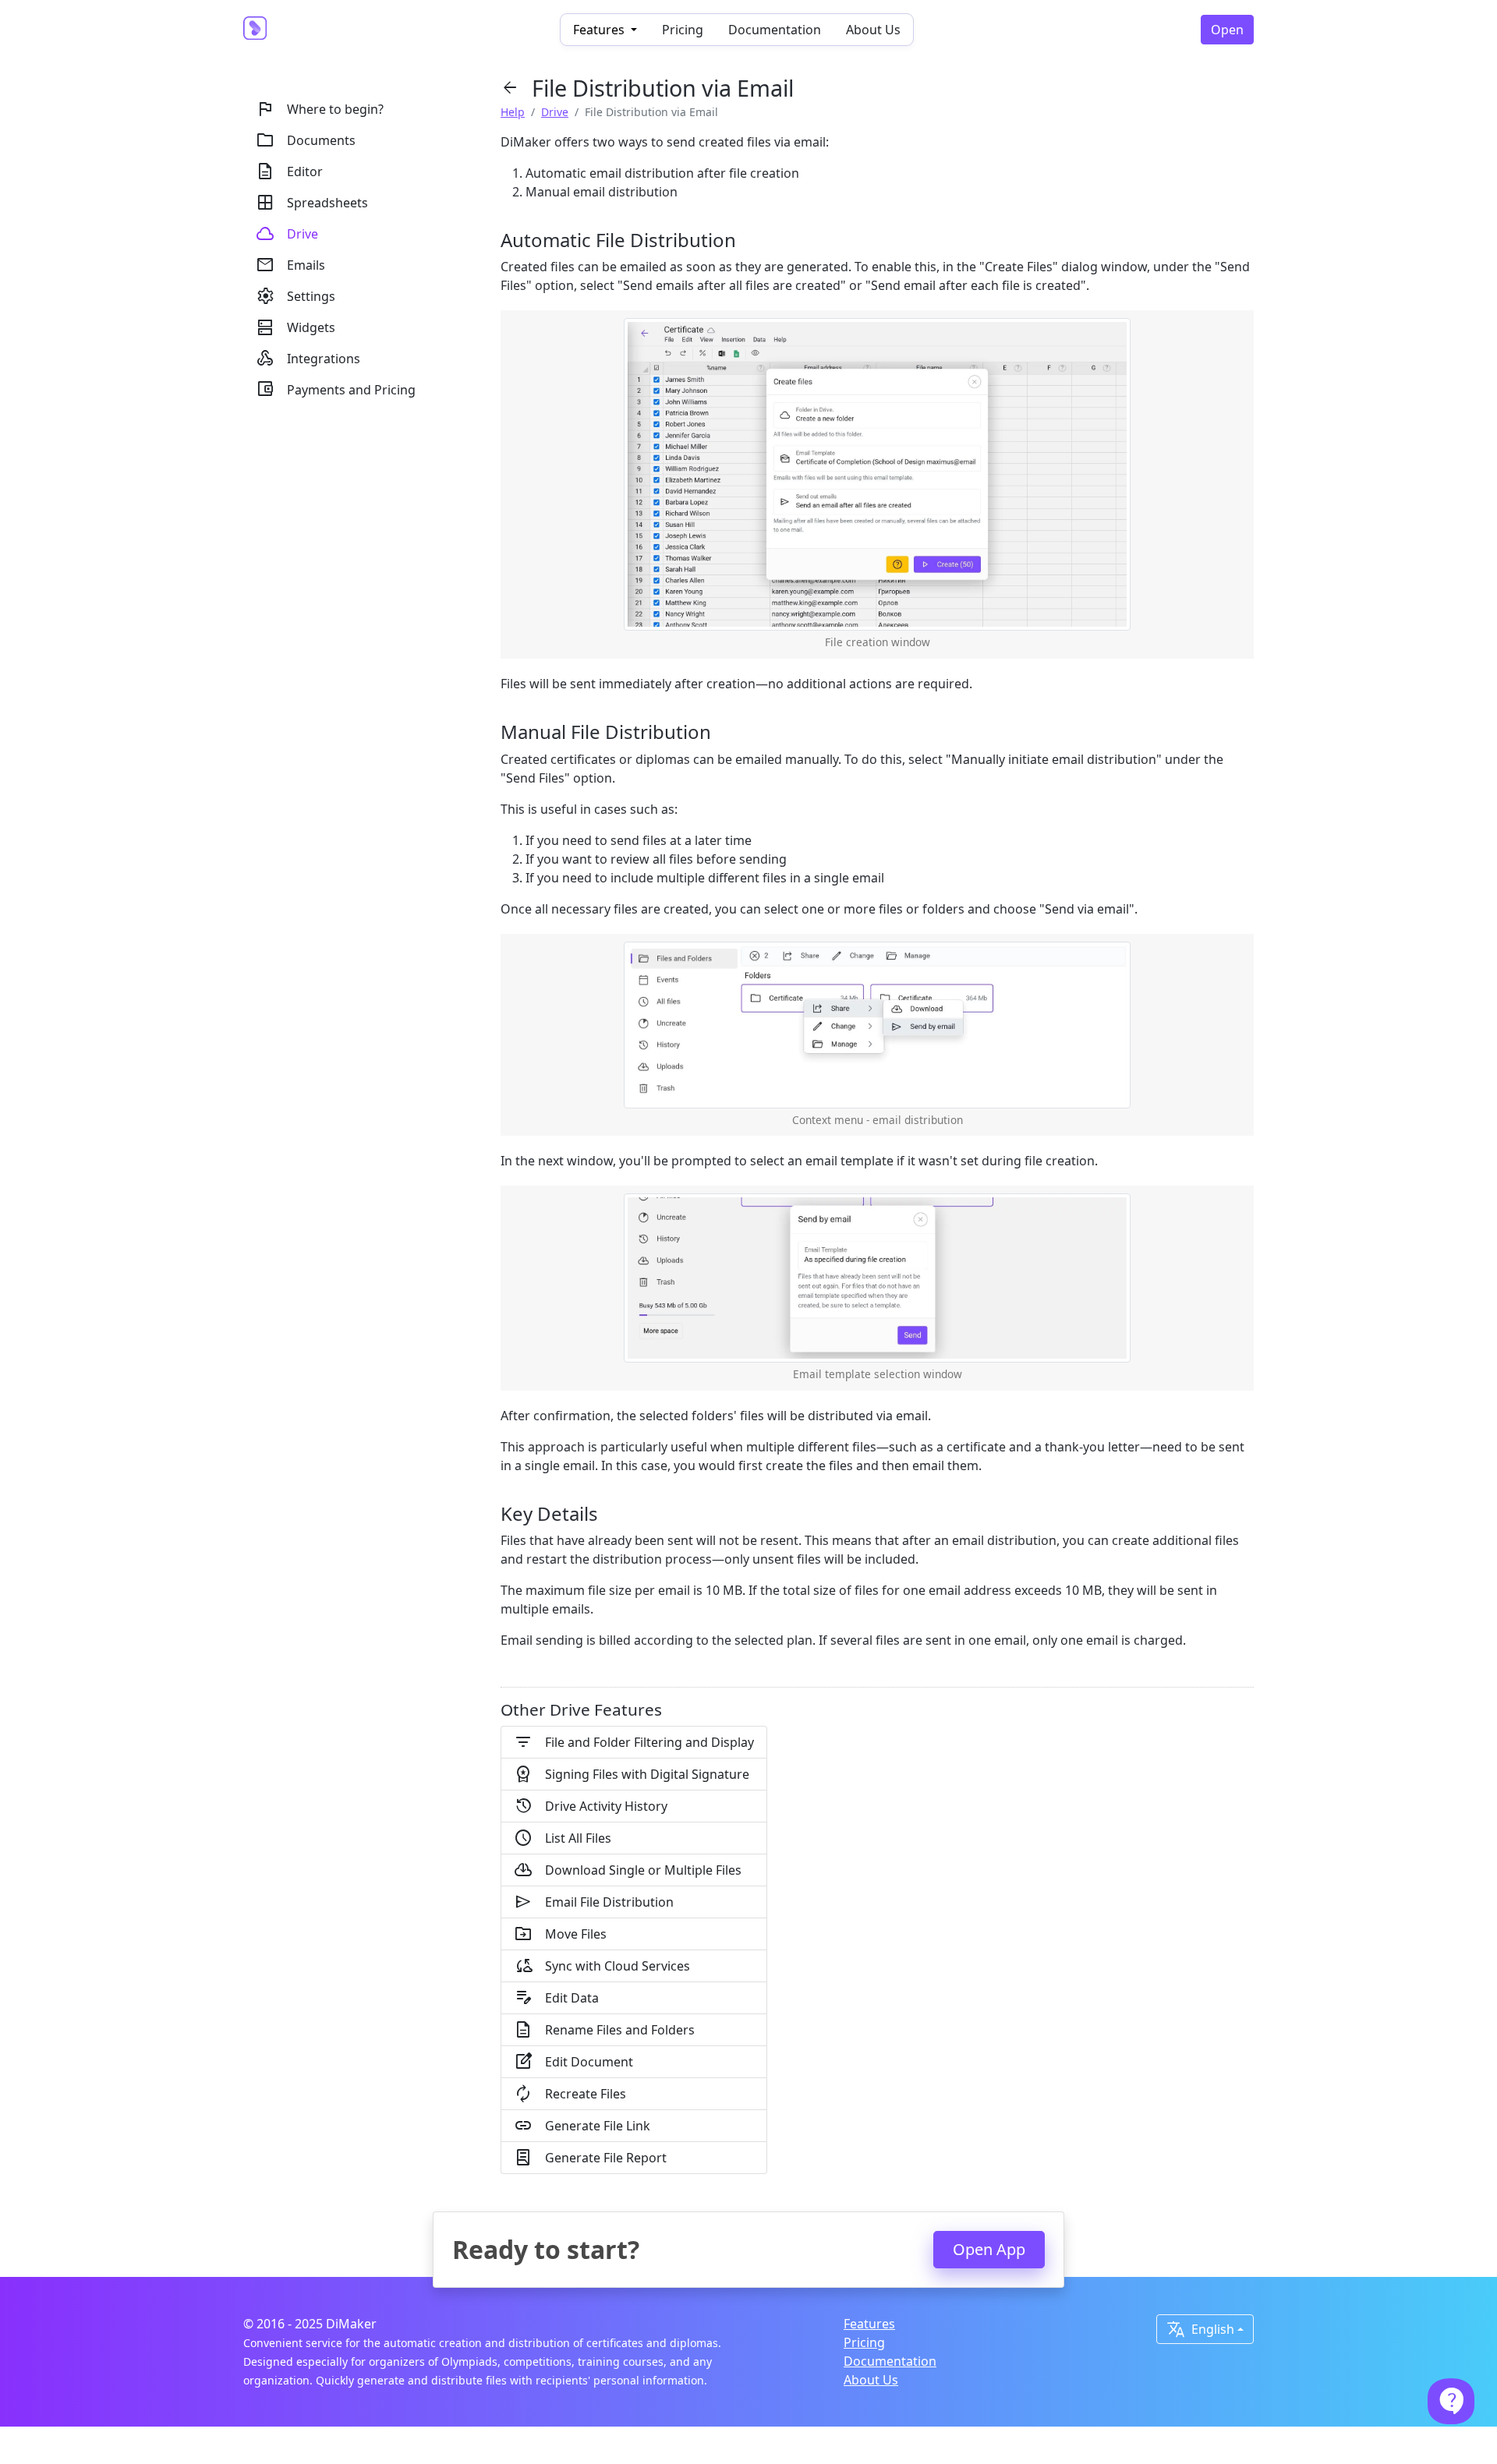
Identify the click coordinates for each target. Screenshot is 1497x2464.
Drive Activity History (591, 1806)
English (1200, 2329)
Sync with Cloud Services (602, 1966)
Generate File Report (590, 2158)
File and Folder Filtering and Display (634, 1742)
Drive (555, 112)
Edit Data (556, 1998)
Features (869, 2324)
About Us (873, 30)
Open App (989, 2249)
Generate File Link (582, 2126)
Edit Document (573, 2062)
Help (513, 112)
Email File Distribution (594, 1902)
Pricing (683, 30)
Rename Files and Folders (604, 2030)
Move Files (560, 1934)
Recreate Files (570, 2094)
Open (1227, 30)
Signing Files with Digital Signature (632, 1774)
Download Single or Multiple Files (628, 1870)
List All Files (563, 1838)
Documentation (775, 30)
